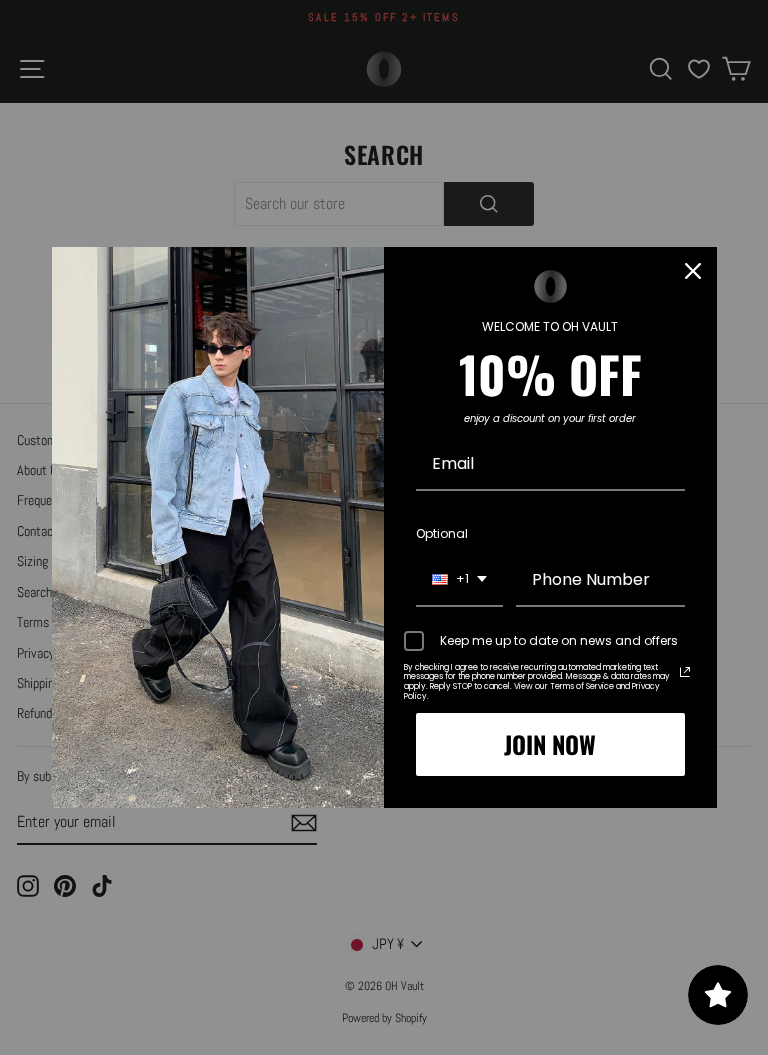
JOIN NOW (550, 744)
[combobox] (459, 580)
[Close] (693, 271)
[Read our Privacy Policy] (685, 672)
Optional (442, 533)
